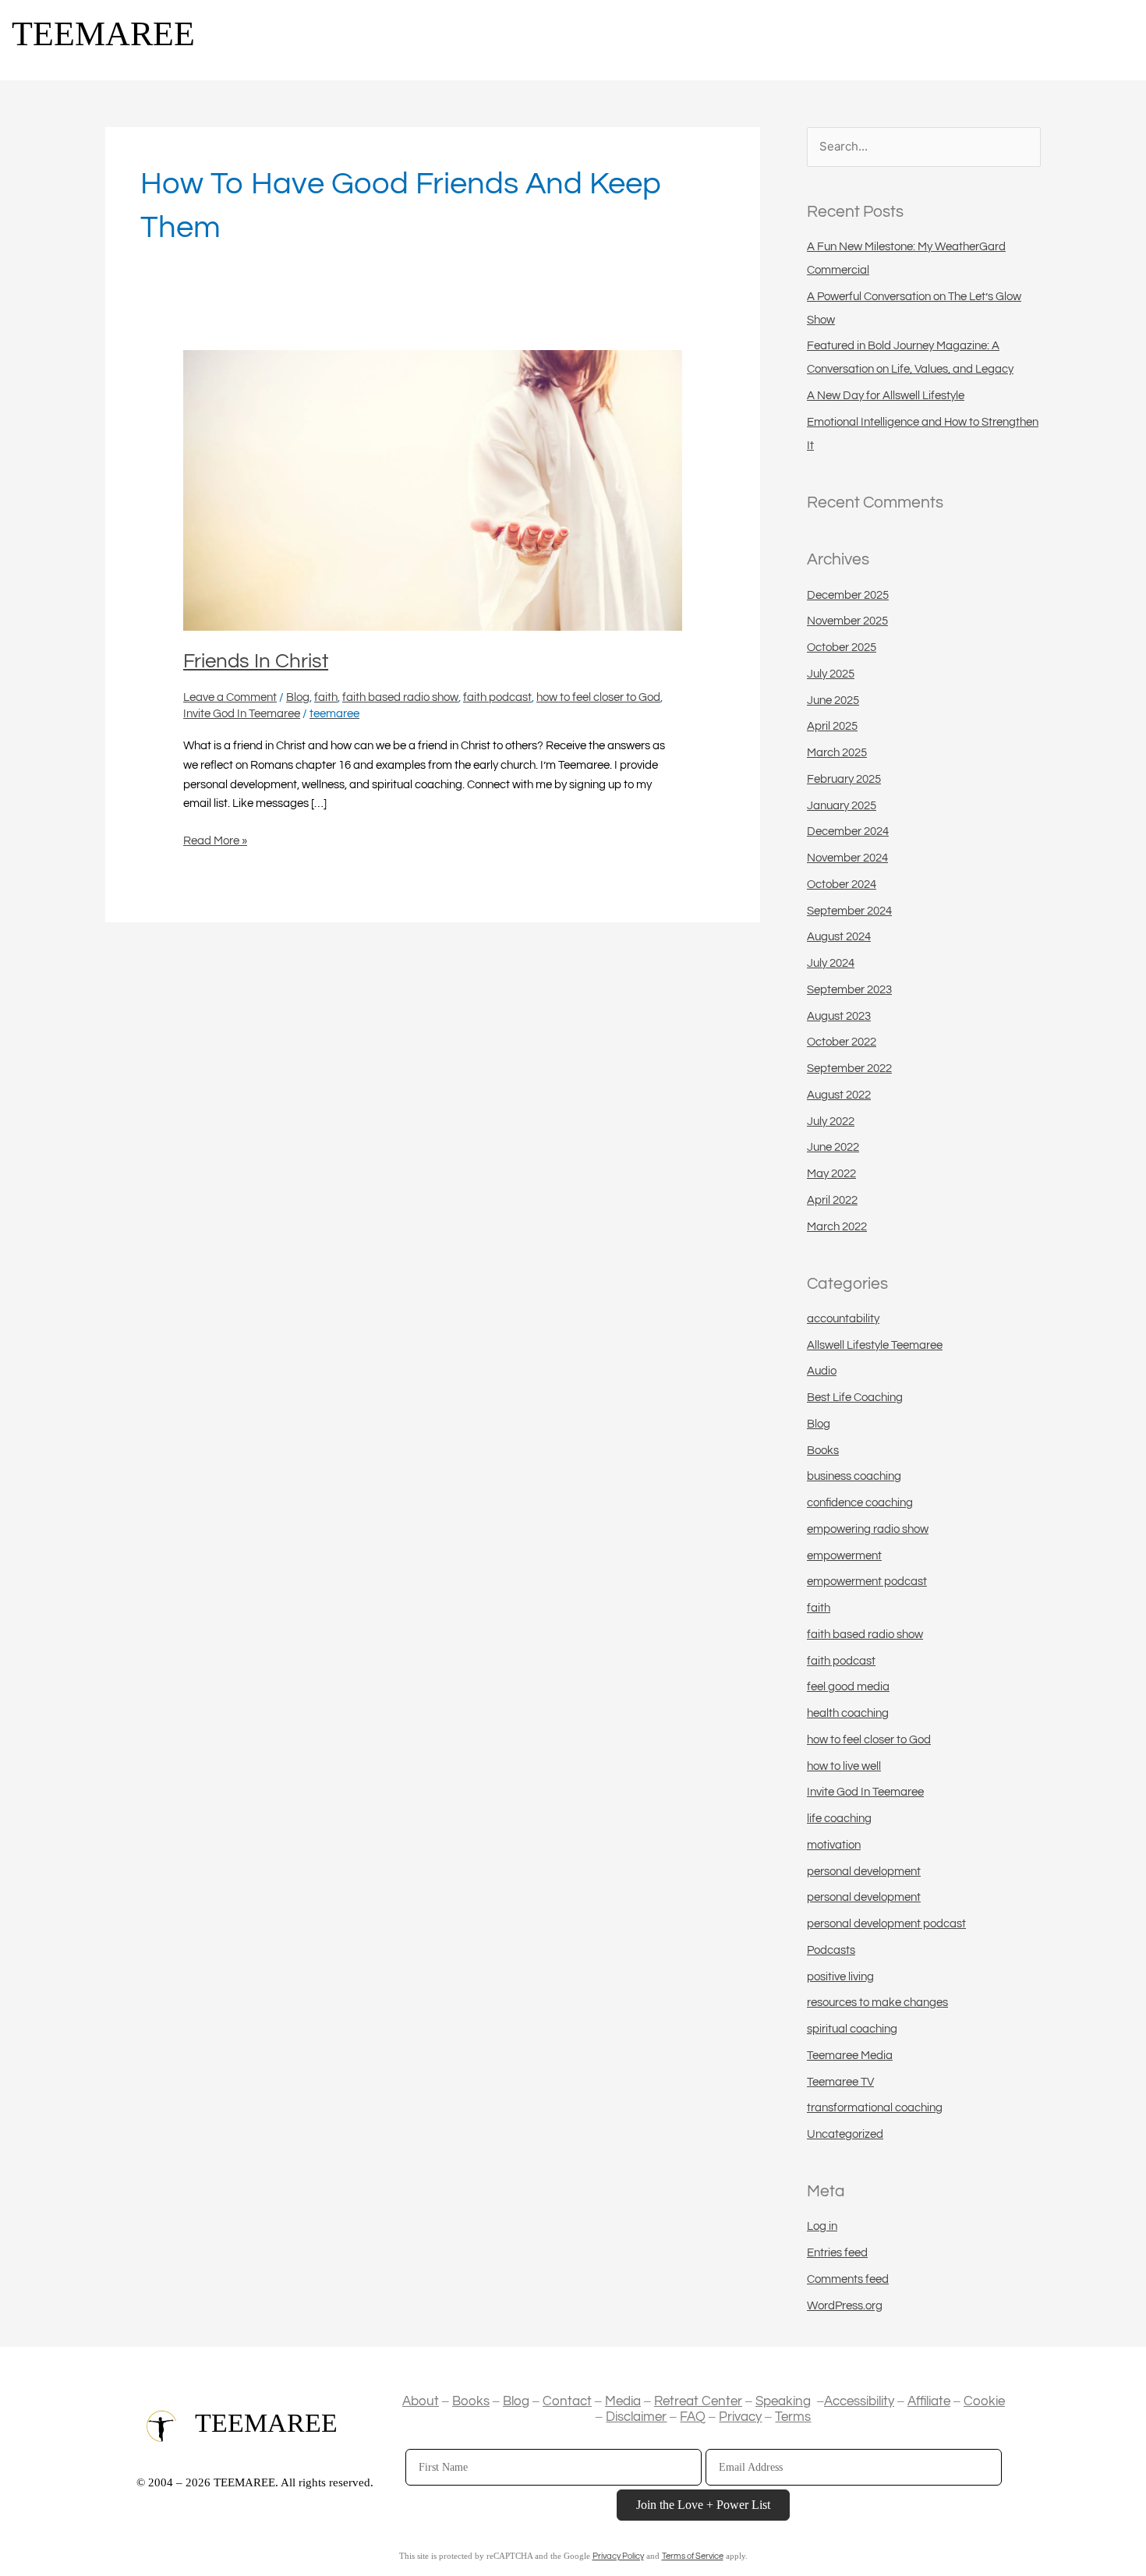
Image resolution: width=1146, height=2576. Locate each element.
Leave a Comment (230, 697)
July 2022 (831, 1122)
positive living (840, 1977)
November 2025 (847, 621)
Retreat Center (698, 2401)
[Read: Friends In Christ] (433, 490)
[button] (1123, 46)
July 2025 (831, 674)
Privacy (740, 2417)
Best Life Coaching (855, 1398)
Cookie (984, 2401)
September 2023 (849, 990)
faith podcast (497, 697)
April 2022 (832, 1200)
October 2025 (842, 648)
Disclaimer (636, 2417)
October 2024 (842, 885)
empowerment (844, 1556)
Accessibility (859, 2401)
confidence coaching (860, 1503)
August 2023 (839, 1016)
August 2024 (839, 937)
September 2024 (849, 911)
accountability (843, 1319)
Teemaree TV (840, 2082)
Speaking (783, 2401)
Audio (822, 1371)
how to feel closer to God (598, 697)
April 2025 (832, 726)
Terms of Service (693, 2556)
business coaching (854, 1476)
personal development (864, 1872)
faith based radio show (400, 697)
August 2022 (839, 1095)
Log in (822, 2226)
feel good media (848, 1687)
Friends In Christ (256, 661)
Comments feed (848, 2279)
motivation (834, 1845)
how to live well (844, 1766)
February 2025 (844, 779)
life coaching (839, 1819)
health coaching (848, 1713)
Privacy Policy (618, 2556)
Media (623, 2401)
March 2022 (837, 1227)
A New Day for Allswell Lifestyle (886, 396)
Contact (567, 2401)
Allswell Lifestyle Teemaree (875, 1345)
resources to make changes (877, 2003)
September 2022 (849, 1069)
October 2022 (842, 1042)
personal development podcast (886, 1924)
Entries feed (837, 2253)
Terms (793, 2417)
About (421, 2401)
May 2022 (831, 1174)
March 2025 (837, 753)
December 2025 (848, 595)
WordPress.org (845, 2306)
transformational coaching (875, 2108)
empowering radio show (868, 1529)
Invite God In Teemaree (242, 714)
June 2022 (833, 1147)
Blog (298, 697)
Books (823, 1451)
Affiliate (929, 2401)
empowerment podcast (867, 1582)
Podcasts (831, 1950)
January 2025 (842, 806)
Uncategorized (845, 2134)
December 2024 (848, 832)
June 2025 (833, 701)
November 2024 (847, 858)
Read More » (215, 839)
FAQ (693, 2417)
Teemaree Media (850, 2056)
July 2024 (831, 963)
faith (326, 697)
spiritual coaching (852, 2029)
